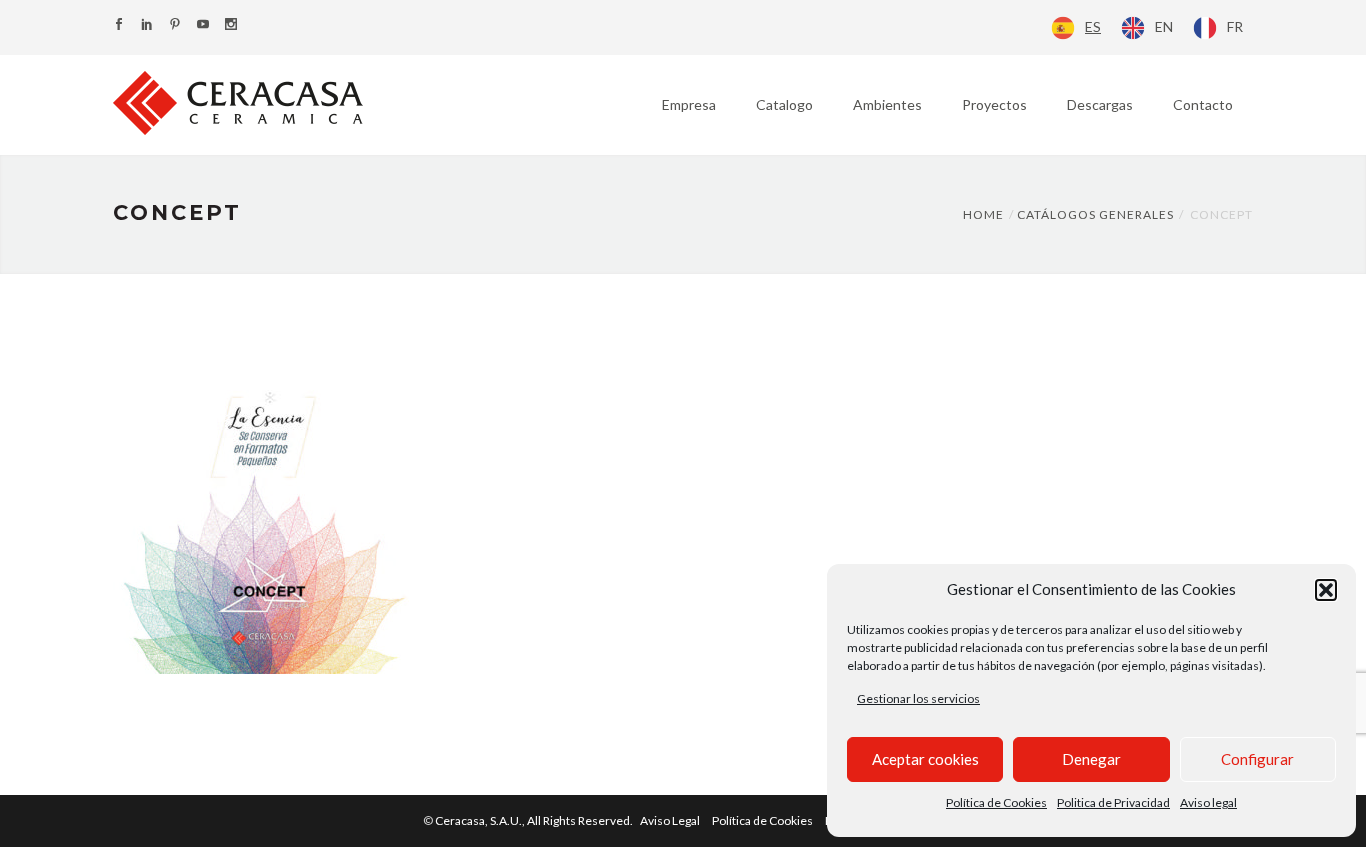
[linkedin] (147, 25)
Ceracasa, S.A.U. (535, 820)
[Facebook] (119, 25)
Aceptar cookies (925, 759)
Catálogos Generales (1095, 214)
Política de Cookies (996, 802)
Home (983, 214)
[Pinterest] (175, 25)
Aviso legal (1208, 802)
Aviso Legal (670, 820)
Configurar (1257, 759)
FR (1235, 26)
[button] (1326, 590)
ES (1093, 26)
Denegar (1091, 759)
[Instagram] (231, 25)
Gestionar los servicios (918, 698)
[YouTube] (203, 25)
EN (1164, 26)
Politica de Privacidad (1113, 802)
